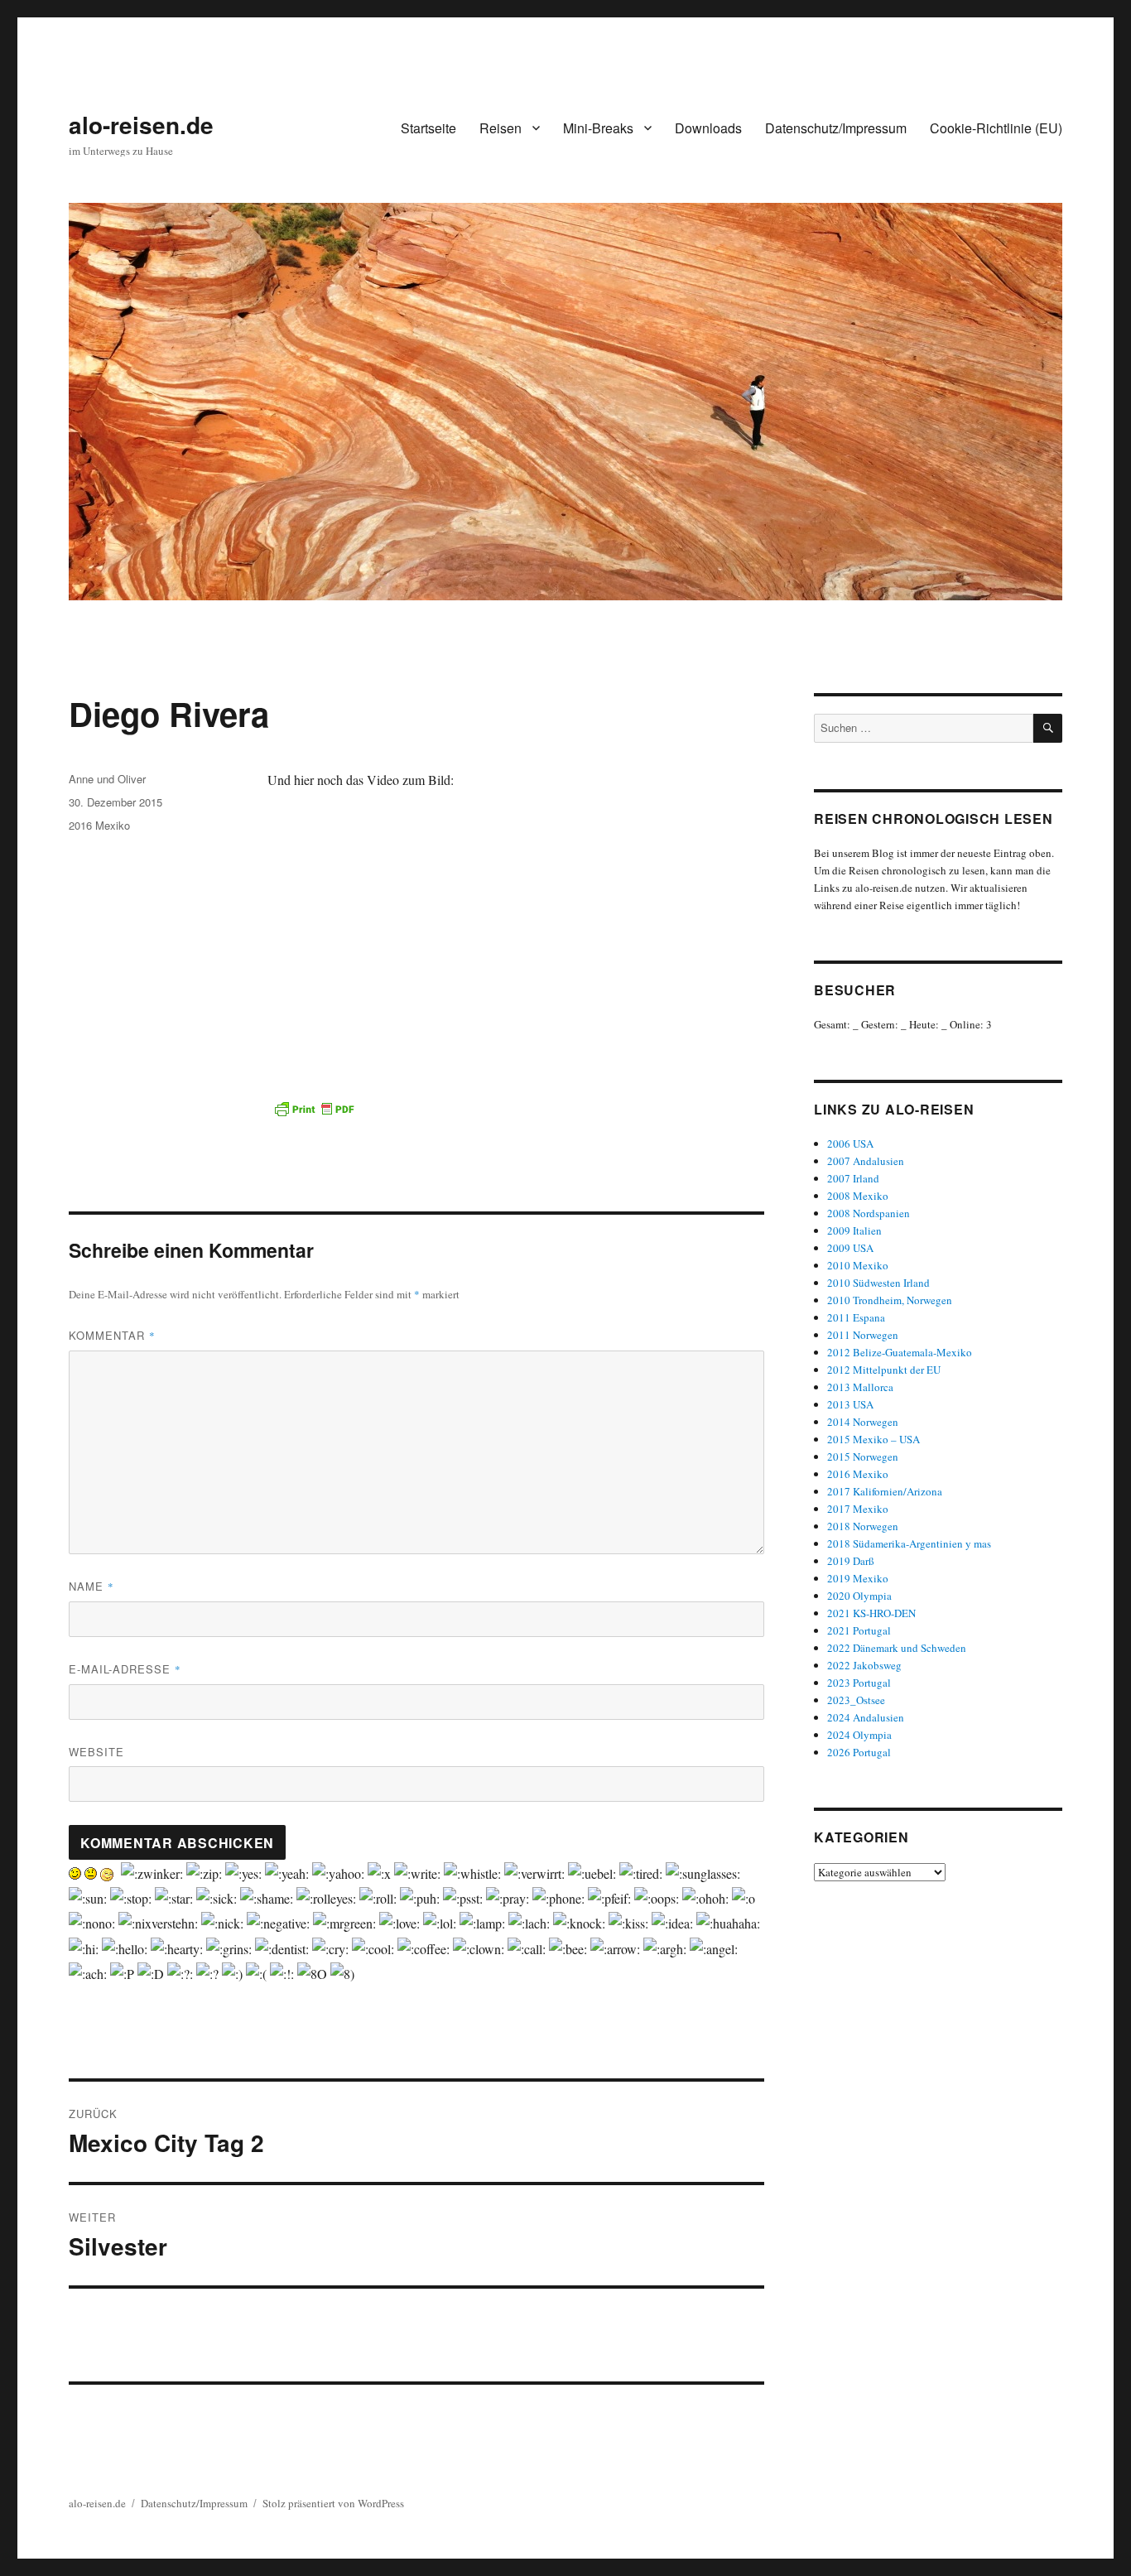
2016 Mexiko (99, 825)
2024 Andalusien (866, 1717)
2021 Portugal (859, 1630)
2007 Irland (853, 1178)
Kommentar (112, 1335)
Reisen (501, 128)
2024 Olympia (859, 1735)
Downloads (708, 128)
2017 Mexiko (858, 1509)
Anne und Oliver (107, 779)
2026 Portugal (859, 1752)
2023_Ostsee (856, 1700)
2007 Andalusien (866, 1161)
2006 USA (850, 1144)
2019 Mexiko (858, 1578)
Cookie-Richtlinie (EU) (996, 128)
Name (91, 1586)
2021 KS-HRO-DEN (871, 1613)
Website (96, 1752)
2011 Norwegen (863, 1335)
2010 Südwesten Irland (878, 1283)
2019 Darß (851, 1561)
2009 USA (850, 1248)
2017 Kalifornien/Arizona (885, 1491)
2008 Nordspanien (869, 1213)
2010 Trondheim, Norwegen (890, 1300)
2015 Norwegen (863, 1457)
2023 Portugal (859, 1683)
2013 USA (850, 1404)
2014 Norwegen (863, 1422)
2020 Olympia (859, 1596)
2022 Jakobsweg (864, 1665)
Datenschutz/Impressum (836, 128)
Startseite (428, 128)
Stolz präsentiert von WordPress (333, 2503)
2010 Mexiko (858, 1265)
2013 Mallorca (860, 1387)
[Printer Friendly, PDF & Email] (314, 1109)
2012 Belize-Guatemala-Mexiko (900, 1352)
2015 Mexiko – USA (874, 1439)
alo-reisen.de (141, 125)
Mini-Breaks (598, 128)
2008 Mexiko (858, 1196)
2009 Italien (854, 1230)
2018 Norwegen (863, 1526)
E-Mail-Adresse (125, 1669)
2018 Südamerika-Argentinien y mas (909, 1543)
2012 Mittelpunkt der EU (884, 1370)
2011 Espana (856, 1317)
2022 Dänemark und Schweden (897, 1648)
